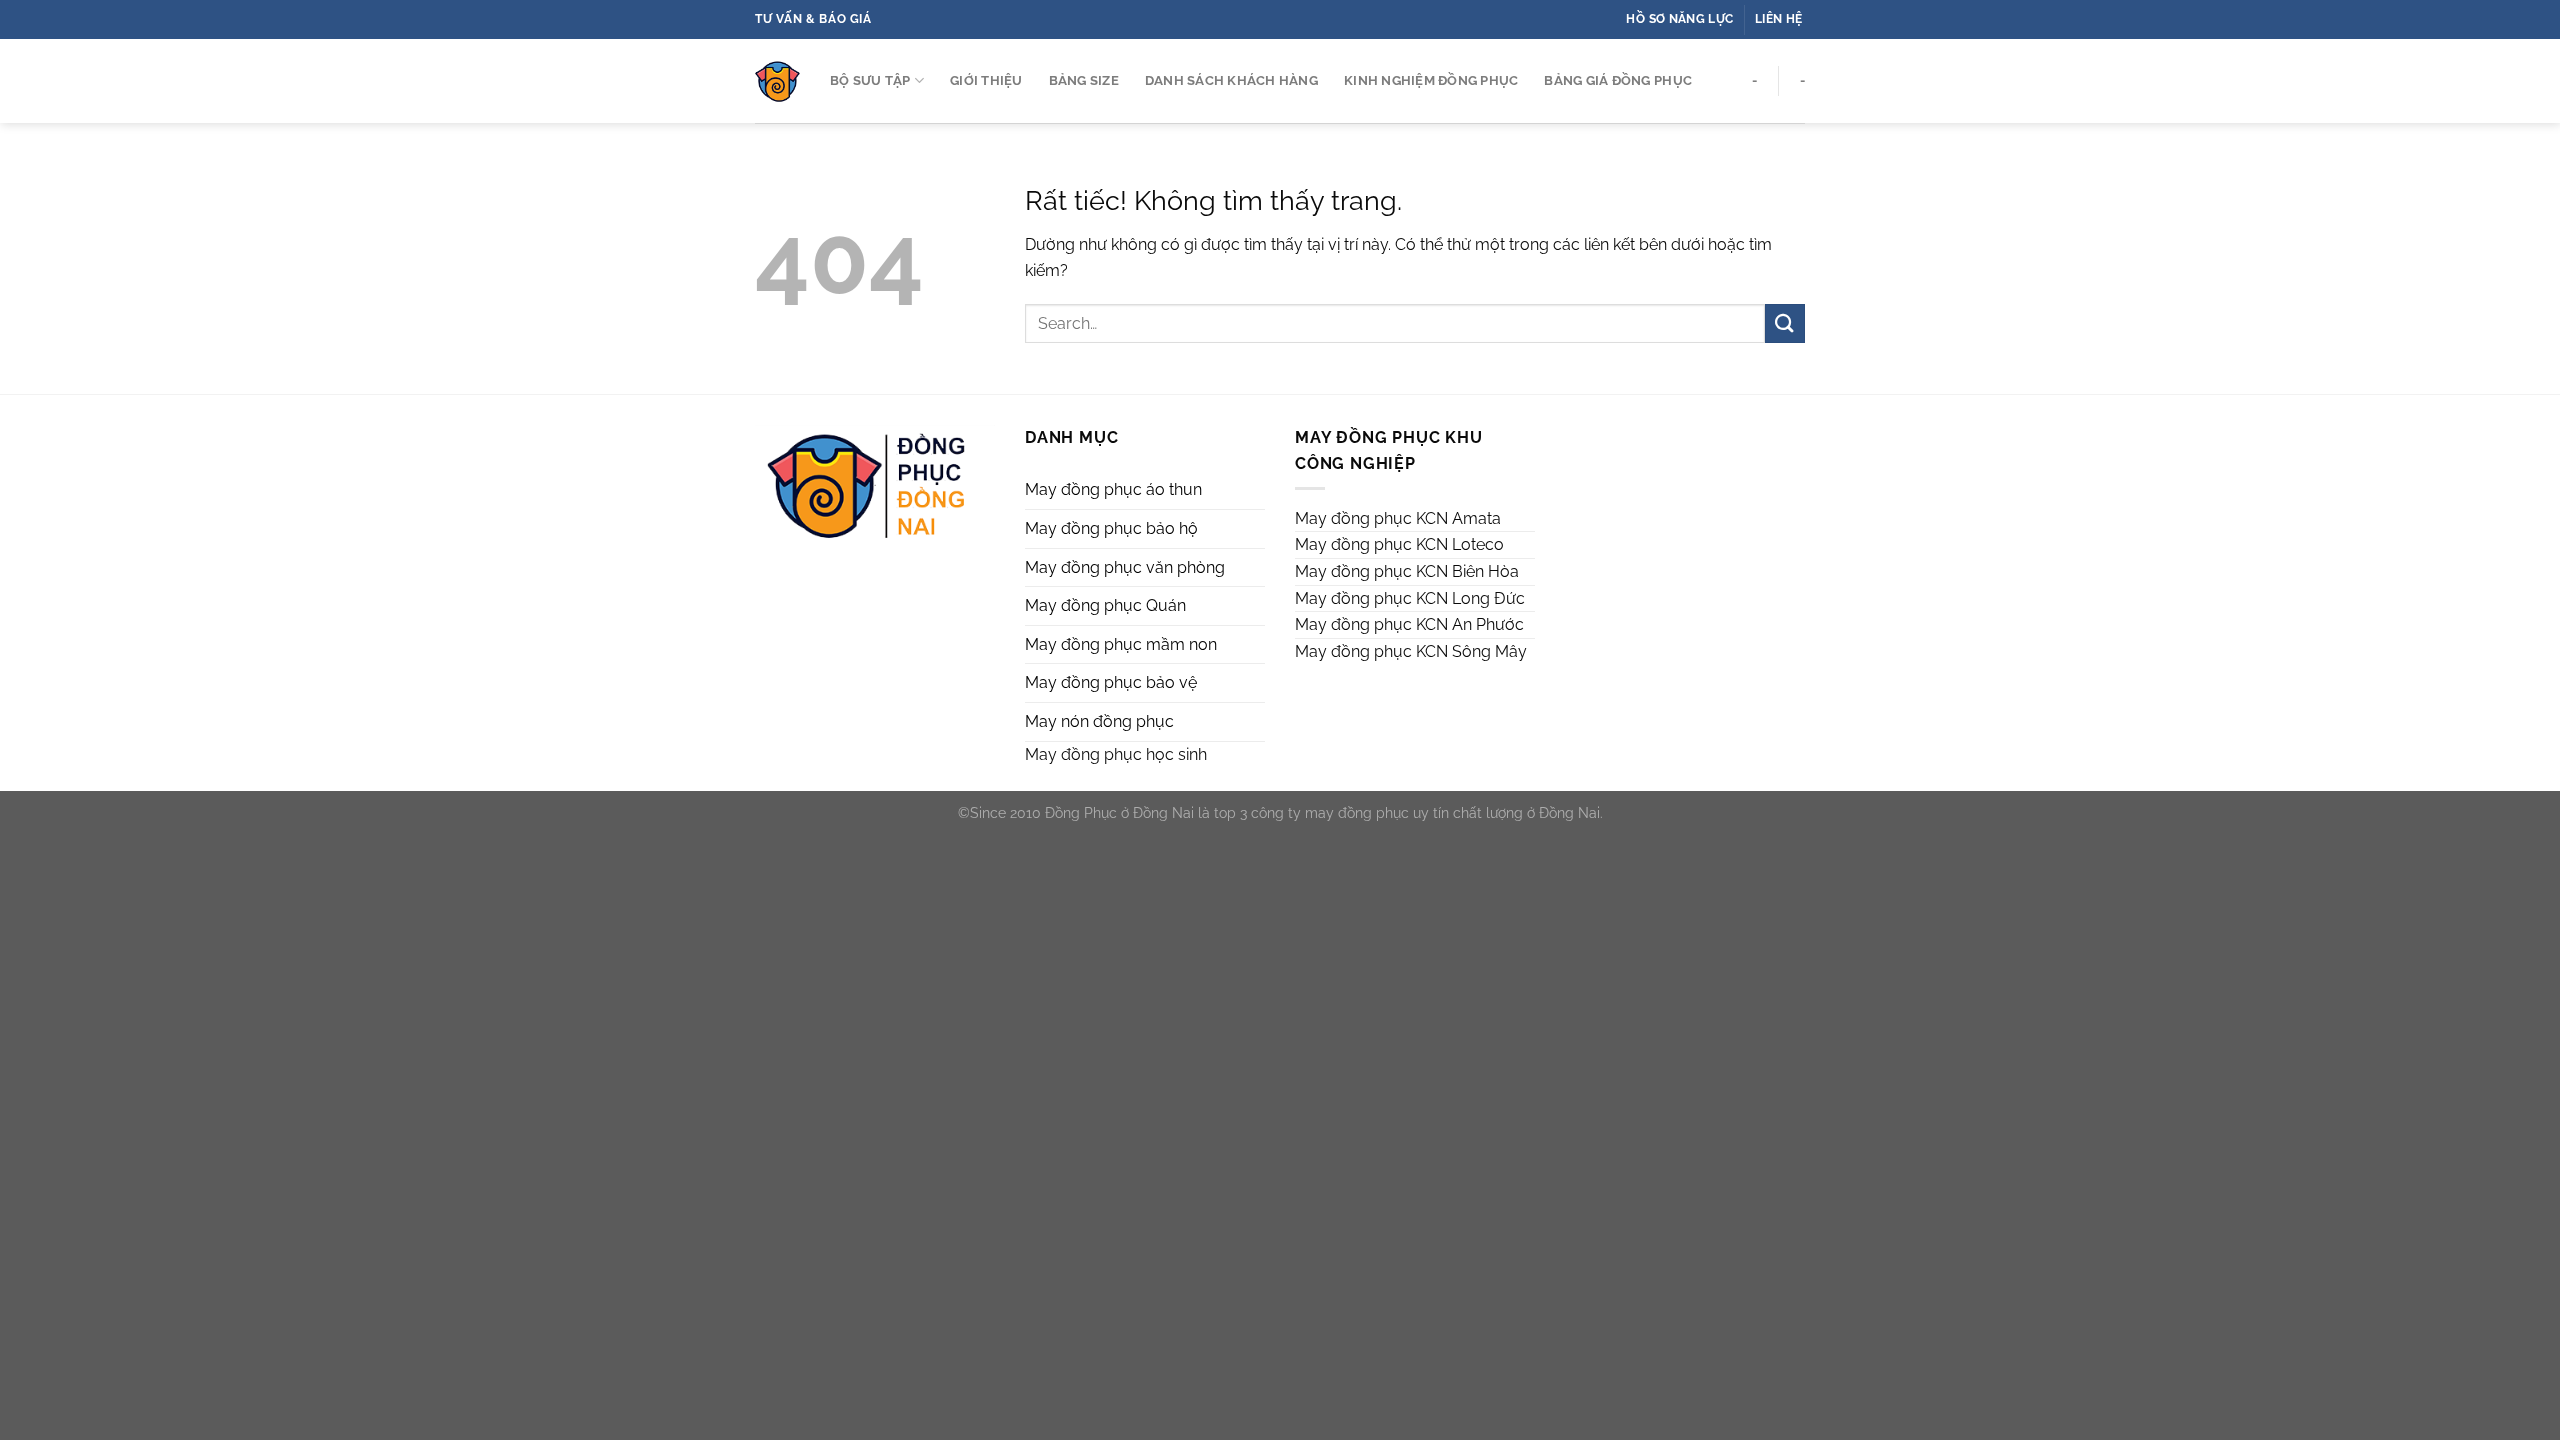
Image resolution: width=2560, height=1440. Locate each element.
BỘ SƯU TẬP (870, 80)
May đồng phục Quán (1105, 605)
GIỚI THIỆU (986, 80)
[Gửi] (1785, 323)
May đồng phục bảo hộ (1111, 528)
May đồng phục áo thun (1113, 489)
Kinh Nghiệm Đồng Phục (1431, 80)
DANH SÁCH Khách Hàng (1231, 80)
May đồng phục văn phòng (1125, 567)
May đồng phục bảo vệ (1111, 682)
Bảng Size (1084, 80)
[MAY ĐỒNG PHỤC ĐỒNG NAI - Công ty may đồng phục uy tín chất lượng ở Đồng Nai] (777, 81)
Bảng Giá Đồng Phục (1618, 80)
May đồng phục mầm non (1121, 644)
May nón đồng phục (1099, 721)
